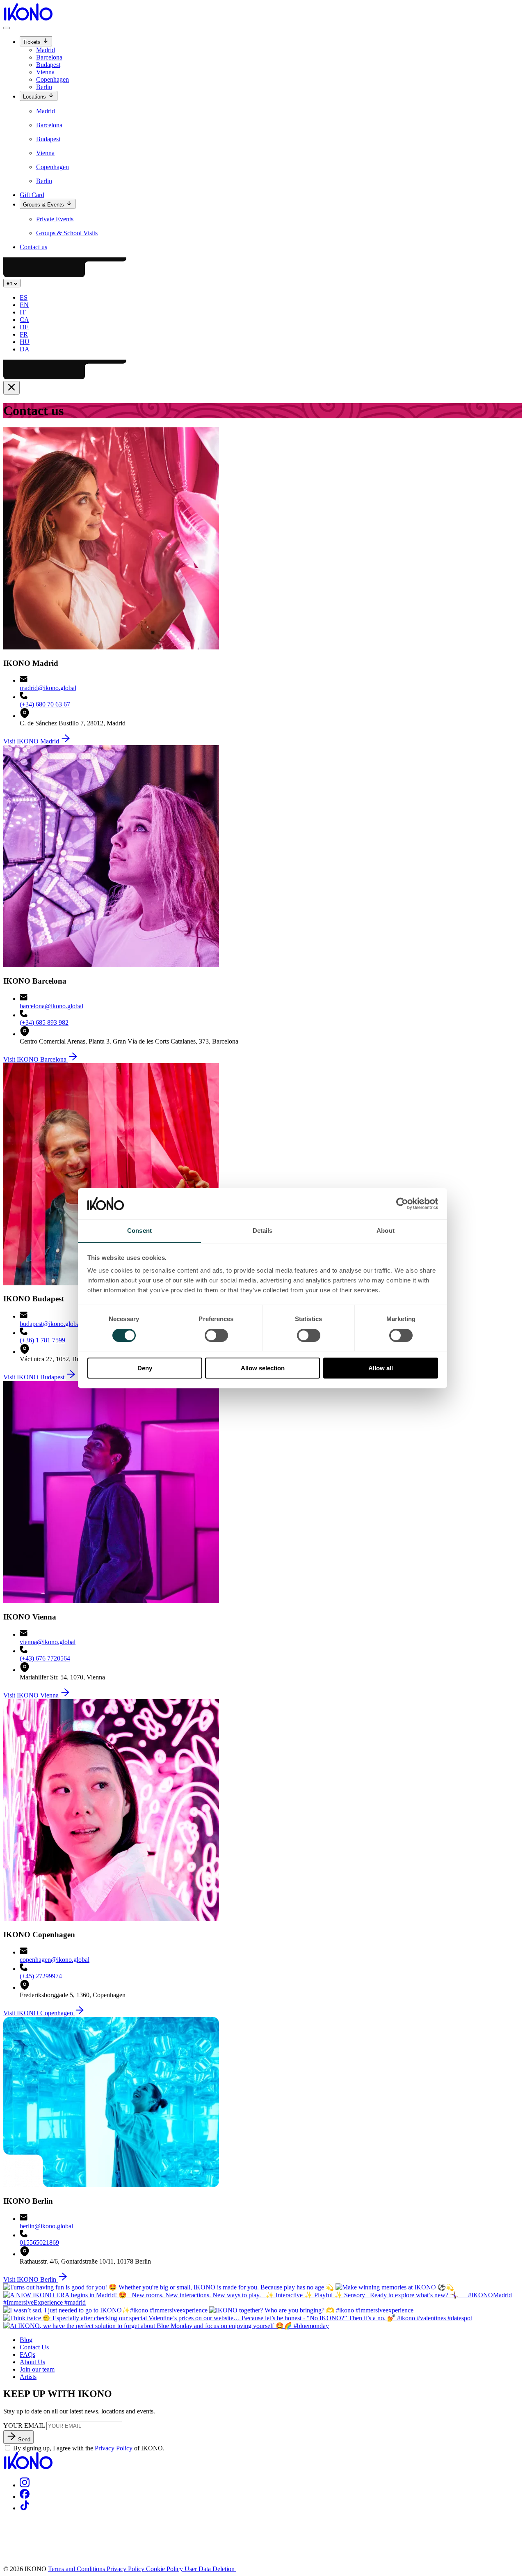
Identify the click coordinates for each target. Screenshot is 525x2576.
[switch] (216, 1335)
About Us (32, 2362)
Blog (26, 2340)
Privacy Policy (114, 2448)
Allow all (381, 1368)
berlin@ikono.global (46, 2226)
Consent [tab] (139, 1231)
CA (24, 320)
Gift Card (32, 195)
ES (24, 297)
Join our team (37, 2369)
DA (25, 349)
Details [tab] (263, 1231)
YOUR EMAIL (24, 2426)
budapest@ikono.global (50, 1324)
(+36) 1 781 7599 (42, 1340)
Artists (28, 2377)
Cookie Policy (165, 2569)
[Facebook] (25, 2497)
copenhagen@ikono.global (55, 1960)
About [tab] (386, 1231)
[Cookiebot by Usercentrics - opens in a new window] (402, 1204)
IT (23, 312)
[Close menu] (11, 388)
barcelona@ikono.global (51, 1006)
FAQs (27, 2355)
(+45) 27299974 (41, 1976)
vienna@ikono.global (48, 1642)
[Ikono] (28, 2467)
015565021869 (39, 2242)
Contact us (33, 247)
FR (24, 334)
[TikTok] (25, 2508)
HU (25, 342)
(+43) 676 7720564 (45, 1658)
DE (24, 327)
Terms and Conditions (77, 2569)
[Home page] (28, 18)
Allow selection (263, 1368)
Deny (145, 1368)
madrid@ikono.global (48, 688)
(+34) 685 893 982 (44, 1022)
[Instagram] (25, 2485)
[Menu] (7, 28)
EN (24, 305)
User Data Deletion (210, 2569)
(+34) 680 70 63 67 (45, 704)
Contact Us (34, 2347)
